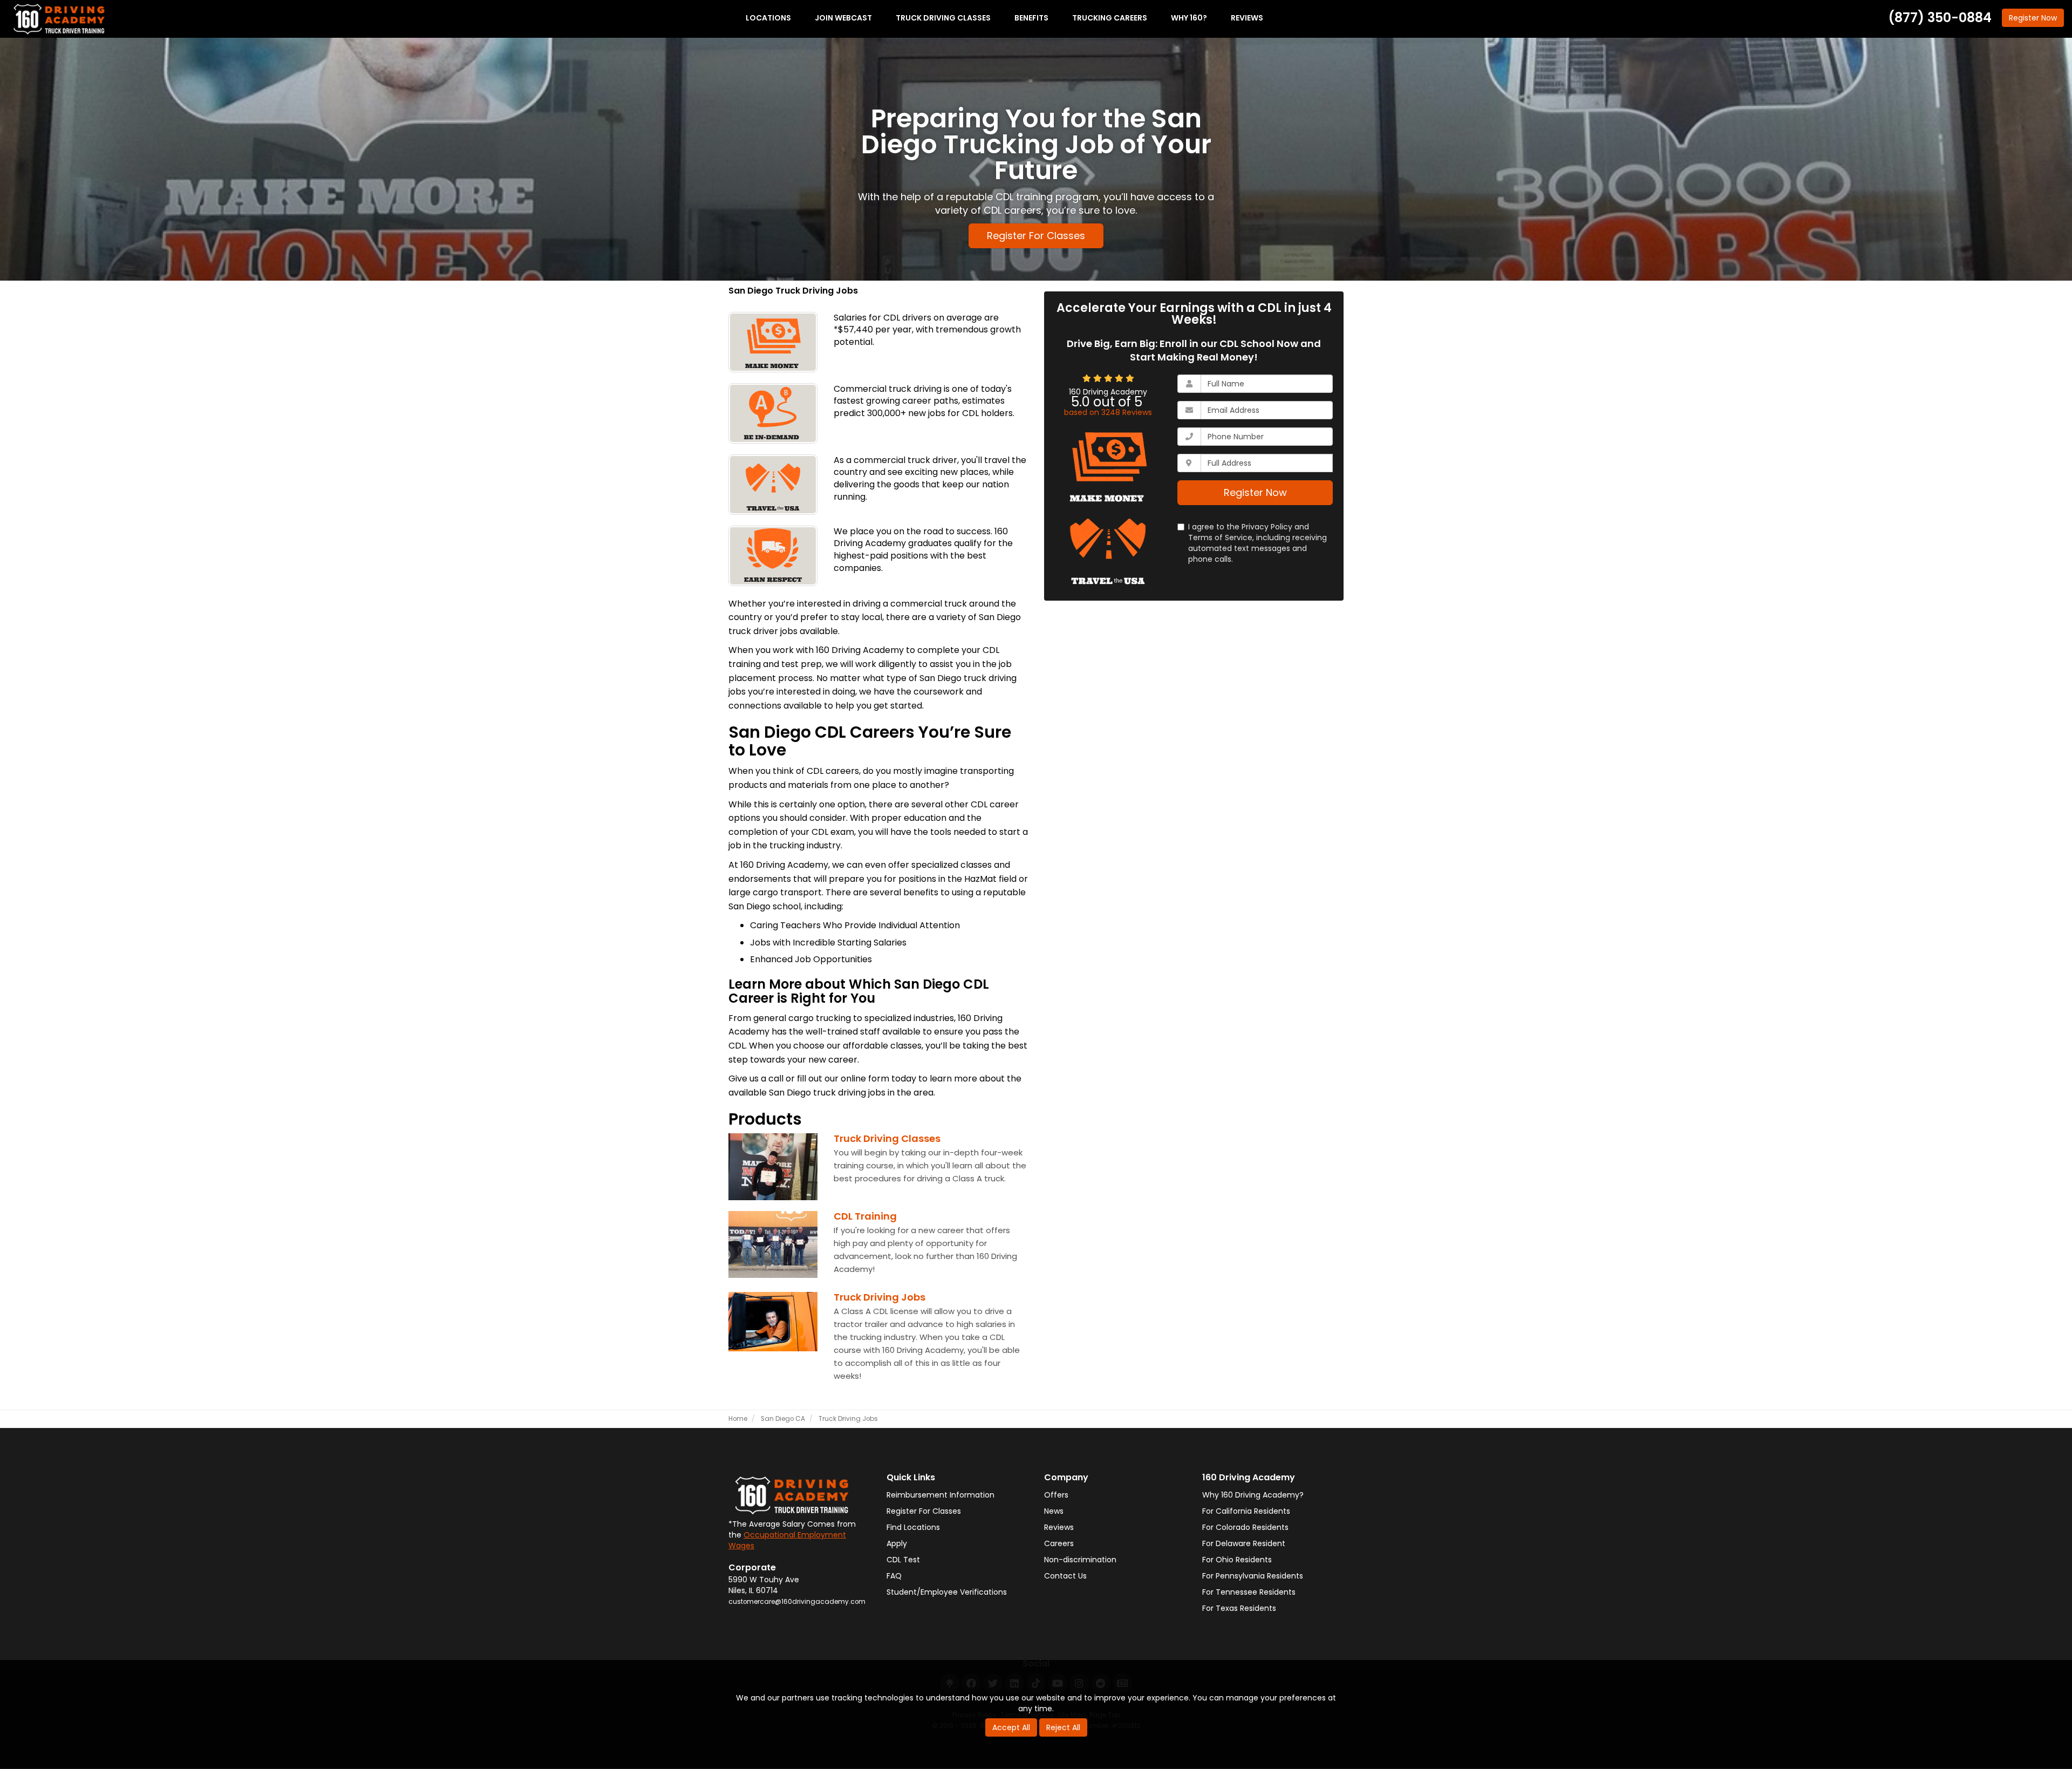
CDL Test (903, 1560)
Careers (1059, 1543)
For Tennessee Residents (1249, 1592)
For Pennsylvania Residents (1253, 1576)
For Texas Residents (1239, 1608)
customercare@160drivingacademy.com (797, 1602)
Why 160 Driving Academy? (1253, 1495)
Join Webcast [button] (843, 18)
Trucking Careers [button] (1110, 18)
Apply (897, 1543)
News (1054, 1511)
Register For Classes (1036, 236)
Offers (1056, 1495)
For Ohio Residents (1237, 1560)
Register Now (1255, 492)
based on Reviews (1108, 412)
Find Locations (913, 1527)
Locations (768, 18)
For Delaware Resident (1244, 1543)
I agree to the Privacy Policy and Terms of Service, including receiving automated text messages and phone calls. (1257, 543)
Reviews (1059, 1527)
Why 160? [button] (1189, 18)
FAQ (894, 1576)
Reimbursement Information (940, 1495)
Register (2033, 18)
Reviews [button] (1247, 18)
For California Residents (1246, 1511)
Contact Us (1065, 1576)
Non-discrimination (1080, 1560)
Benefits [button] (1031, 18)
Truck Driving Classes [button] (943, 18)
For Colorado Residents (1245, 1527)
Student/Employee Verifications (947, 1592)
